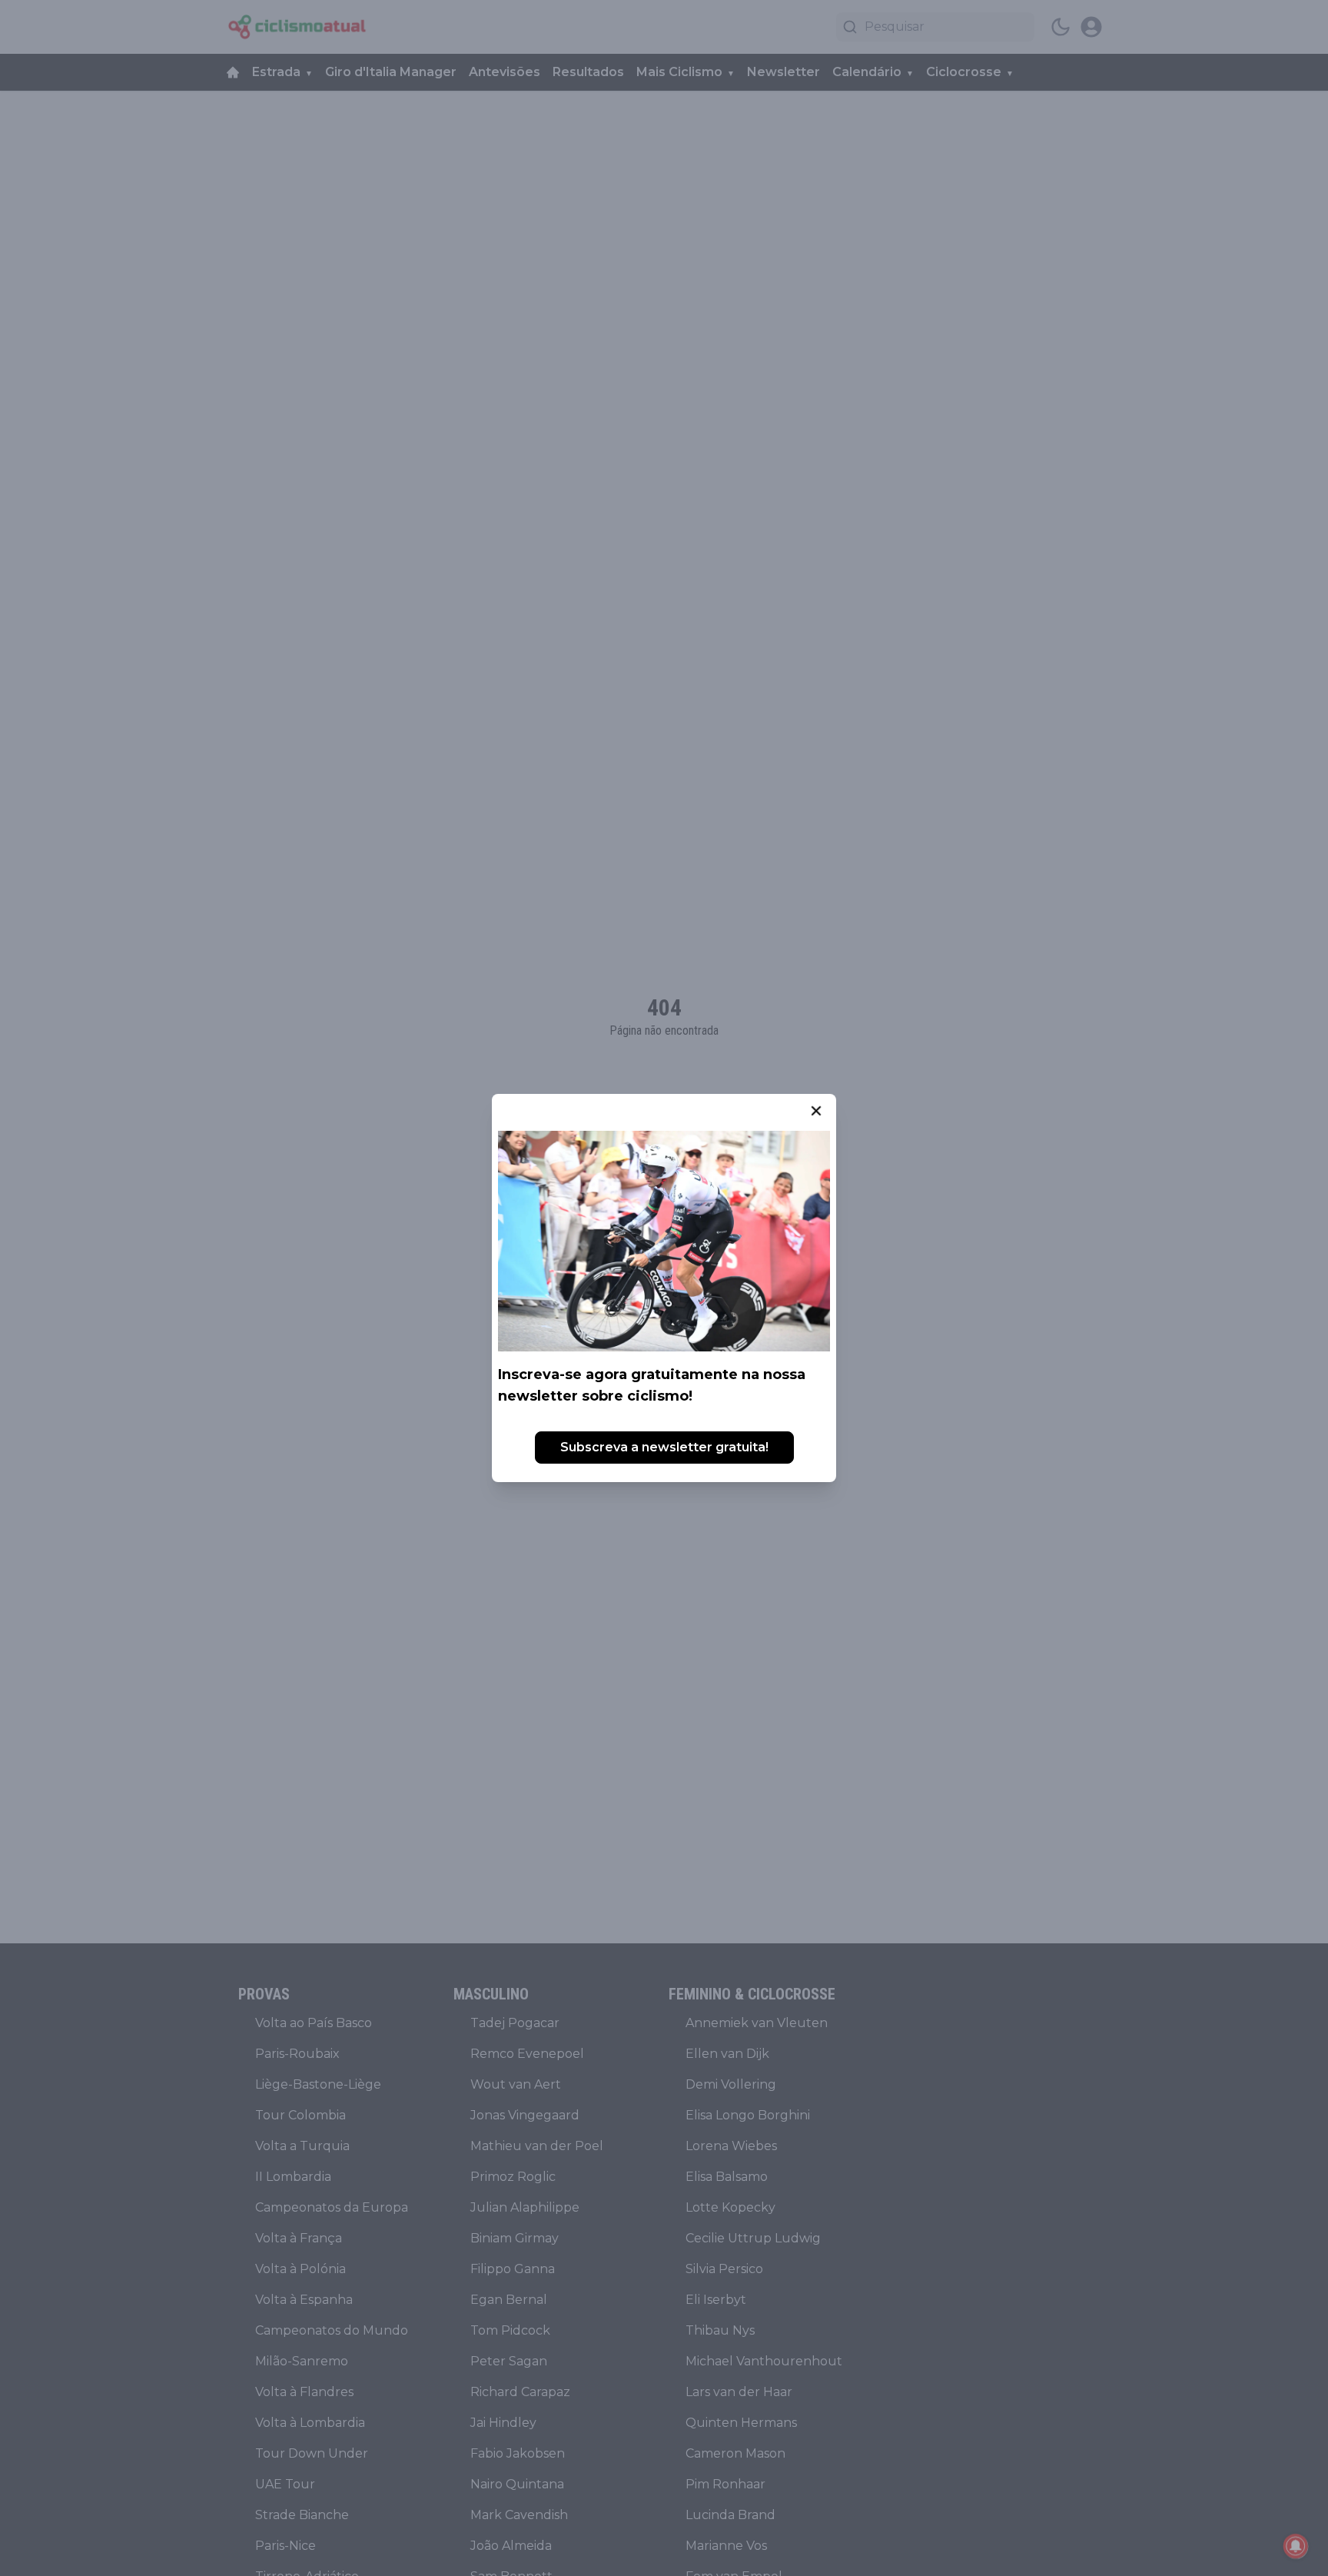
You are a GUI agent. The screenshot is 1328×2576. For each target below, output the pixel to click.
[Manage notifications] (1296, 2546)
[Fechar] (816, 1111)
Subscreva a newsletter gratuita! (664, 1447)
